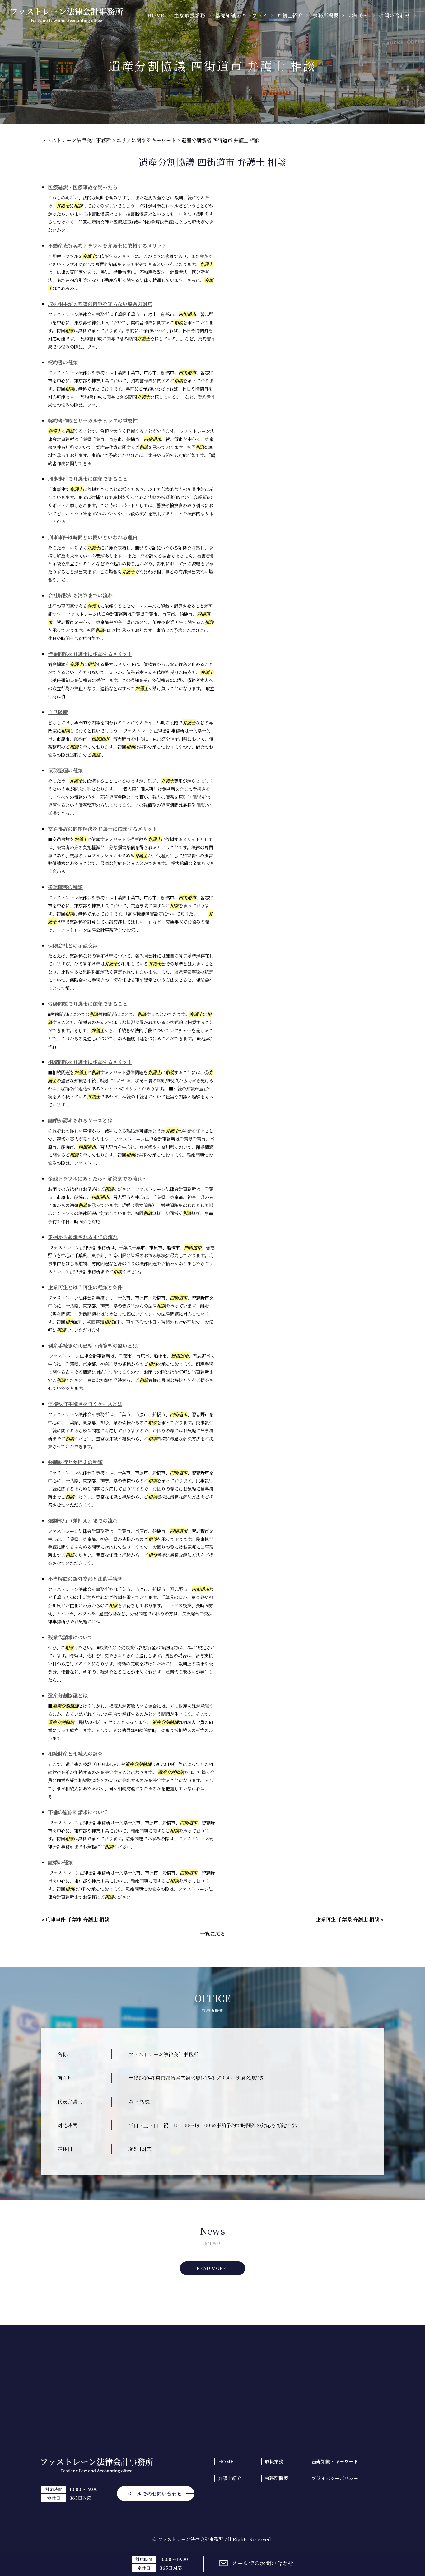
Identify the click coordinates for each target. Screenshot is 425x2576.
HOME (226, 2461)
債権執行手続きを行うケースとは (85, 1404)
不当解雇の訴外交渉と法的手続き (85, 1579)
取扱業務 (274, 2461)
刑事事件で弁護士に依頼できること (88, 479)
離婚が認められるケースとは (80, 1120)
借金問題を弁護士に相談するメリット (90, 654)
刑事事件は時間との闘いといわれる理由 (93, 537)
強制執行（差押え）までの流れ (83, 1521)
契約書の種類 (63, 362)
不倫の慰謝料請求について (78, 1812)
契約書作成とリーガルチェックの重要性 (93, 421)
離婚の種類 (60, 1862)
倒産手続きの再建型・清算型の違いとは (93, 1346)
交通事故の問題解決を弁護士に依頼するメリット (103, 829)
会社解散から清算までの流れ (80, 595)
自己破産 (58, 712)
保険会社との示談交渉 (73, 946)
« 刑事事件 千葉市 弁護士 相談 (75, 1919)
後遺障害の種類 (65, 887)
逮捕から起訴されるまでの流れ (83, 1237)
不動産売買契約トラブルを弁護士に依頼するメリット (107, 246)
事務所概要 (276, 2478)
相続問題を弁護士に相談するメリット (90, 1062)
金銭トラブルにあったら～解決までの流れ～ (98, 1179)
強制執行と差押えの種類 (75, 1462)
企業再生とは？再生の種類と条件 (85, 1287)
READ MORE (211, 2268)
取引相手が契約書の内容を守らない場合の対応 (100, 304)
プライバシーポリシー (335, 2478)
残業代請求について (70, 1637)
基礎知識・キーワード (335, 2461)
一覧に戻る (213, 1934)
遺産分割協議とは (68, 1695)
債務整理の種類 (65, 770)
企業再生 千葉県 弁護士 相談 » (350, 1919)
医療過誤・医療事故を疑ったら (83, 187)
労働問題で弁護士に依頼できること (88, 1004)
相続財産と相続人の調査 (75, 1754)
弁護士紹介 (230, 2478)
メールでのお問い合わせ (263, 2563)
